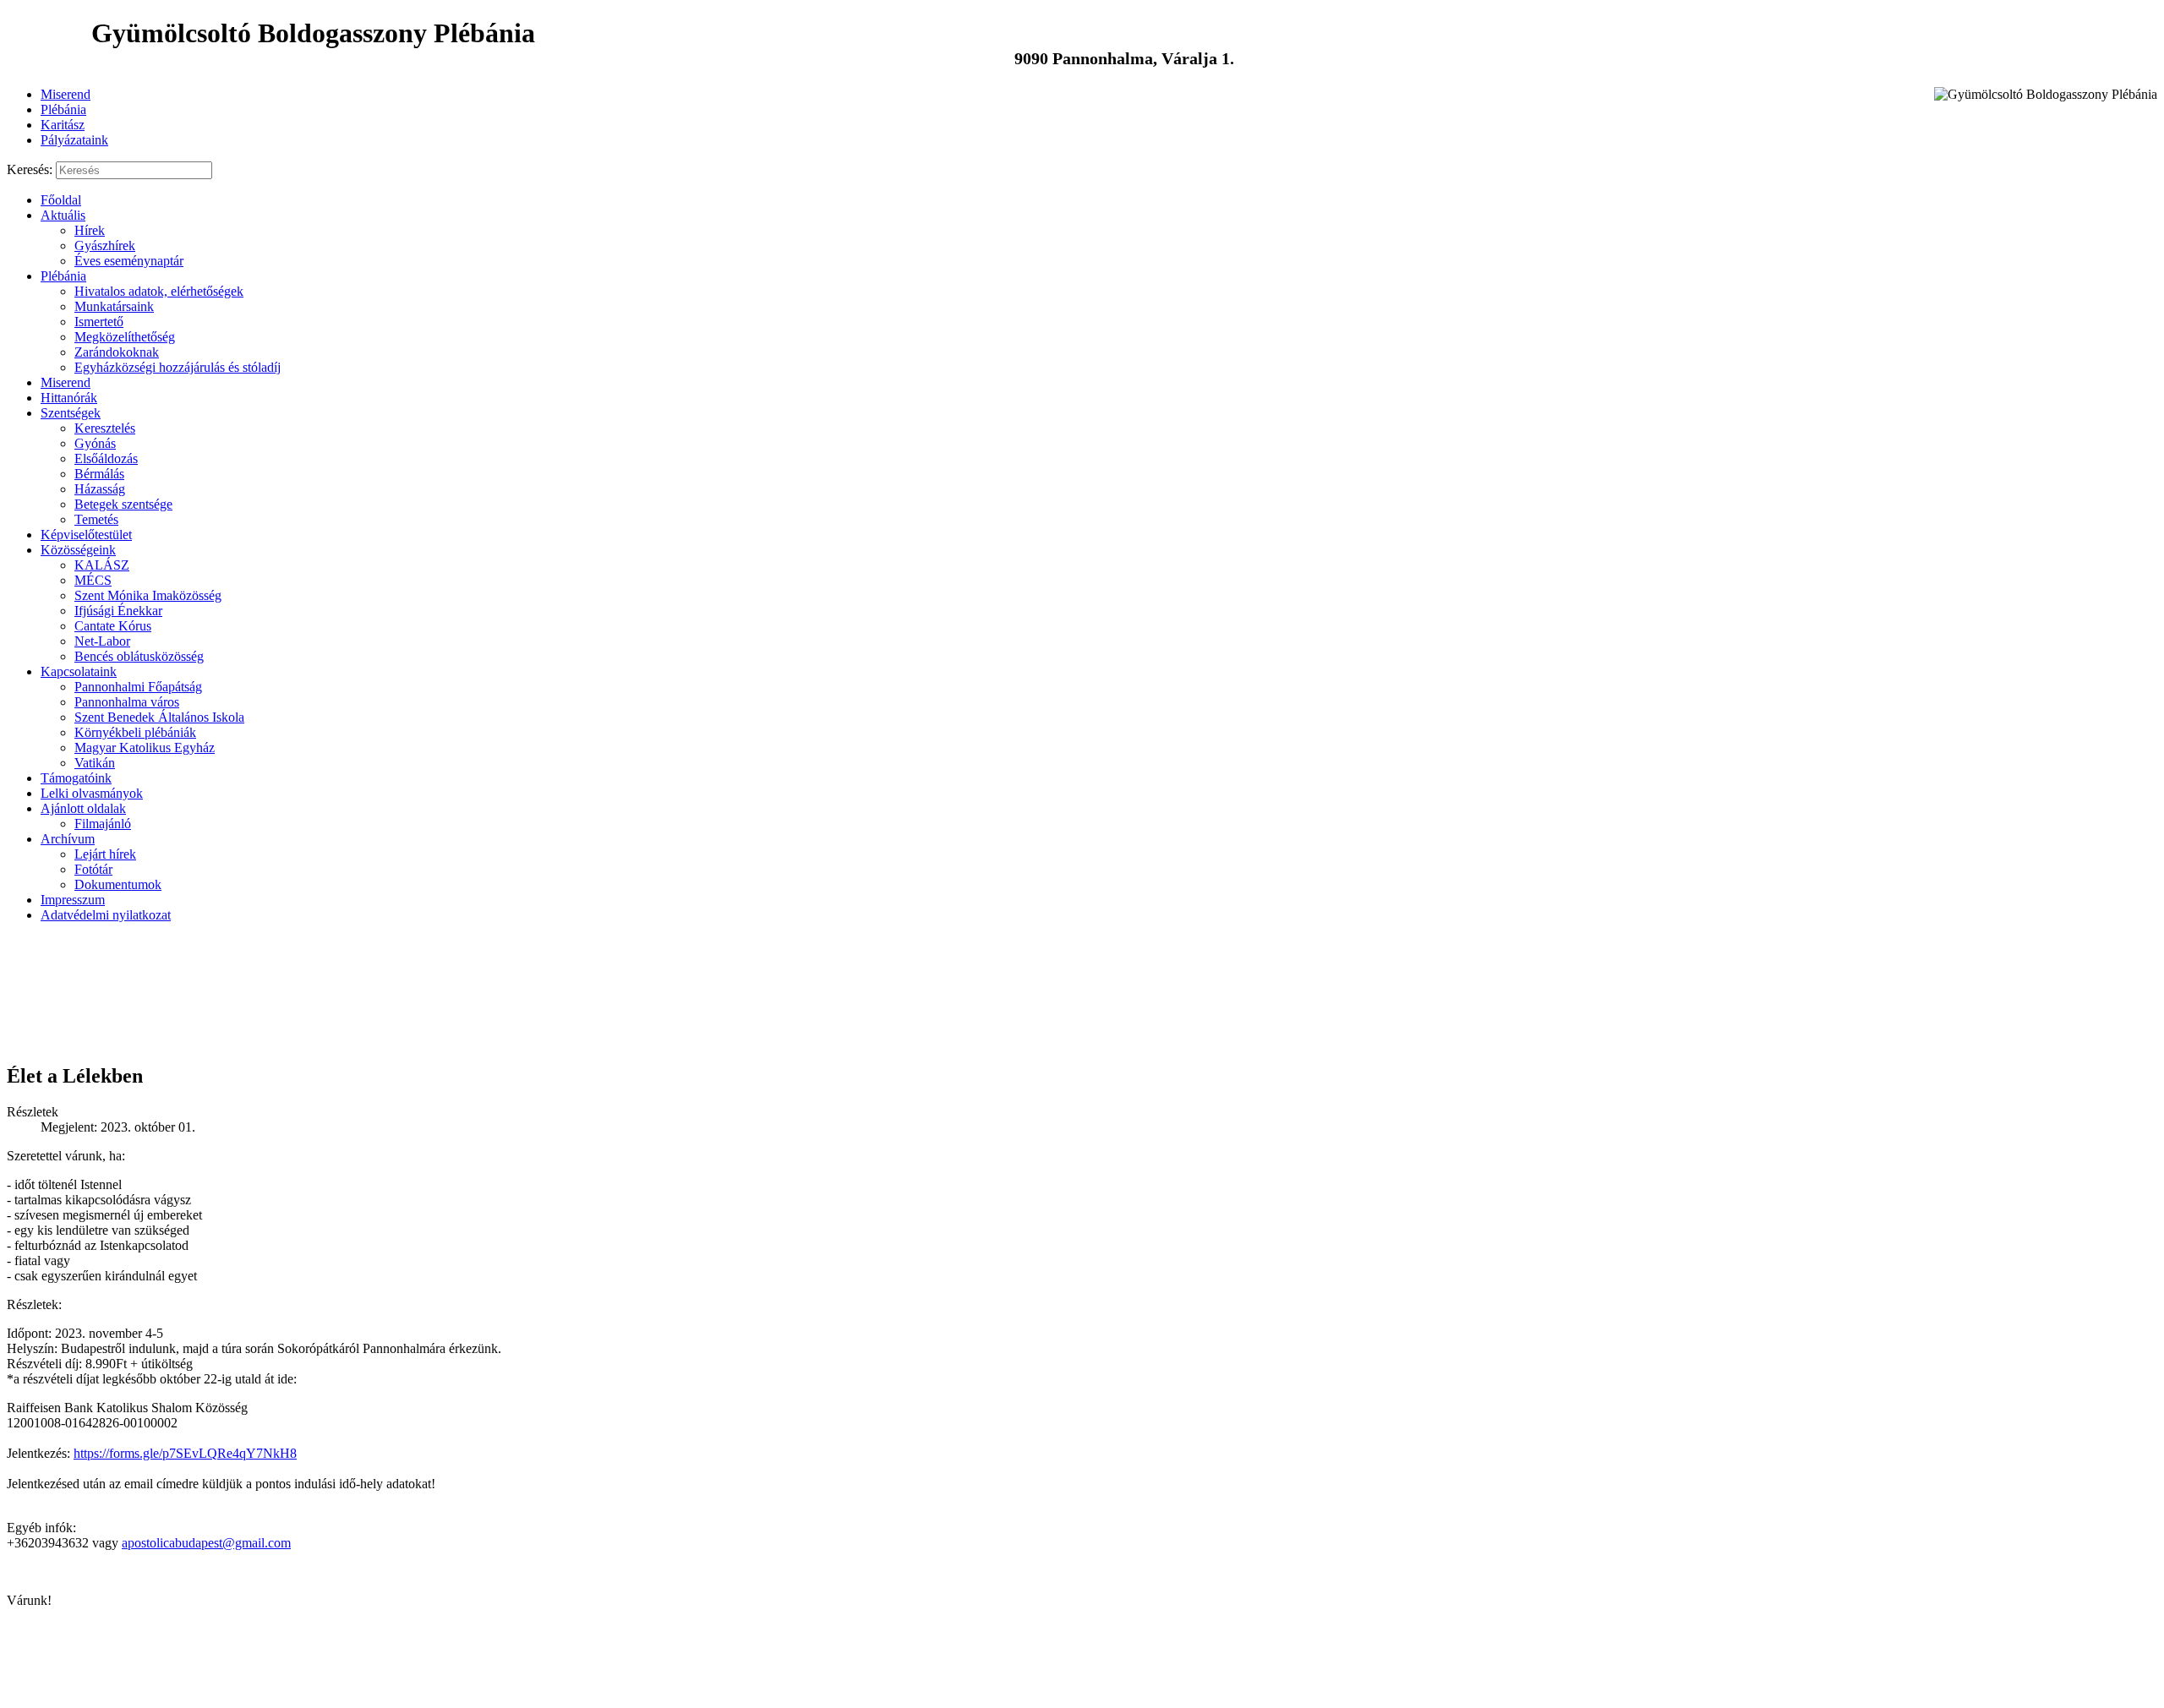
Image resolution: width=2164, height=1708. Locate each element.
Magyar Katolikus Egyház (145, 748)
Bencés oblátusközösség (139, 656)
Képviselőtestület (86, 535)
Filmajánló (103, 824)
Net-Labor (102, 641)
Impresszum (73, 900)
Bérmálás (99, 474)
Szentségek (71, 413)
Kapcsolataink (79, 671)
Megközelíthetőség (125, 337)
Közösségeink (78, 550)
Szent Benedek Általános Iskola (159, 717)
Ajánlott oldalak (83, 808)
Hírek (90, 230)
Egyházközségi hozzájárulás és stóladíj (178, 367)
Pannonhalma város (127, 702)
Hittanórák (69, 398)
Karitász (63, 125)
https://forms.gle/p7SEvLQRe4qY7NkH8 (185, 1453)
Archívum (68, 839)
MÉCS (93, 580)
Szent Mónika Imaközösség (148, 595)
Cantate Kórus (113, 626)
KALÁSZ (102, 565)
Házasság (100, 489)
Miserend (66, 94)
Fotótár (93, 869)
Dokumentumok (118, 884)
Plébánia (63, 109)
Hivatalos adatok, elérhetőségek (159, 291)
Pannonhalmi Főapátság (138, 687)
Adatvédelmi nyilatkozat (106, 915)
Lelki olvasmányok (92, 793)
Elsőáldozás (106, 458)
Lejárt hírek (105, 854)
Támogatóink (76, 778)
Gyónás (95, 443)
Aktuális (63, 215)
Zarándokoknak (117, 352)
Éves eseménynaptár (129, 261)
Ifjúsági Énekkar (118, 611)
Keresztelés (105, 428)
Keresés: (30, 169)
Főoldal (61, 200)
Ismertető (99, 322)
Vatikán (95, 763)
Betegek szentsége (123, 504)
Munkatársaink (114, 306)
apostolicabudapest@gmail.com (206, 1543)
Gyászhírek (105, 246)
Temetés (96, 519)
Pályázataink (74, 140)
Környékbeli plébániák (135, 732)
